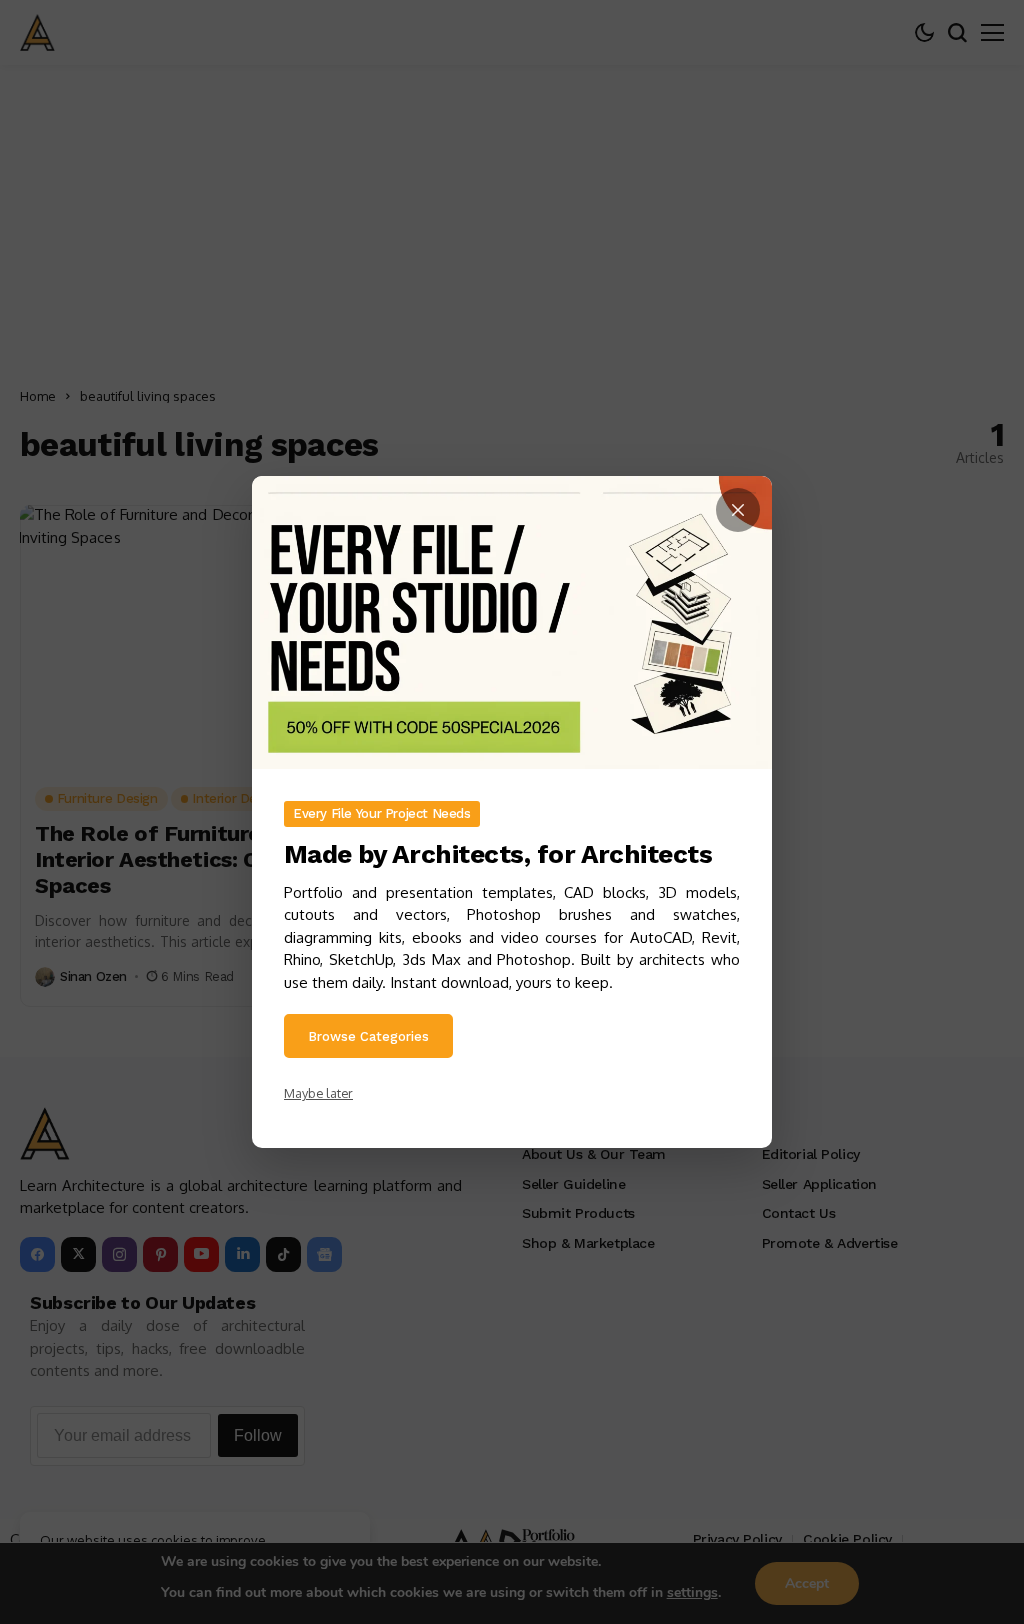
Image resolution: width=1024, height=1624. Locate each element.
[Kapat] (738, 510)
